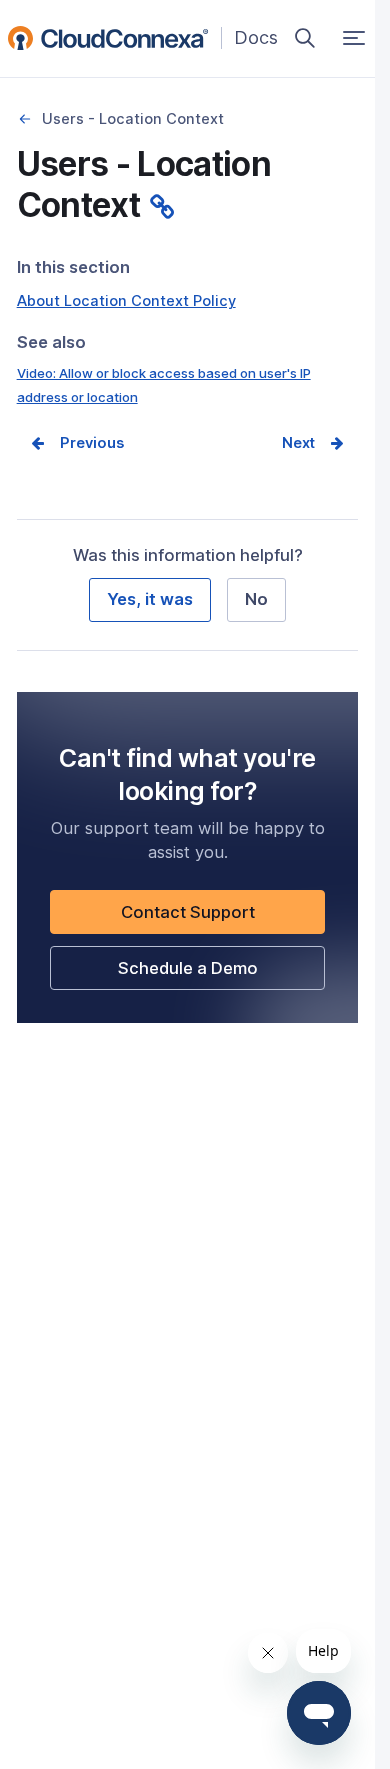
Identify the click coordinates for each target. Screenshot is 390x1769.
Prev (76, 443)
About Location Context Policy (126, 301)
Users (25, 119)
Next (298, 443)
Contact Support (222, 917)
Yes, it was (150, 599)
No (256, 599)
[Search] (305, 38)
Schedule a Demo (221, 973)
